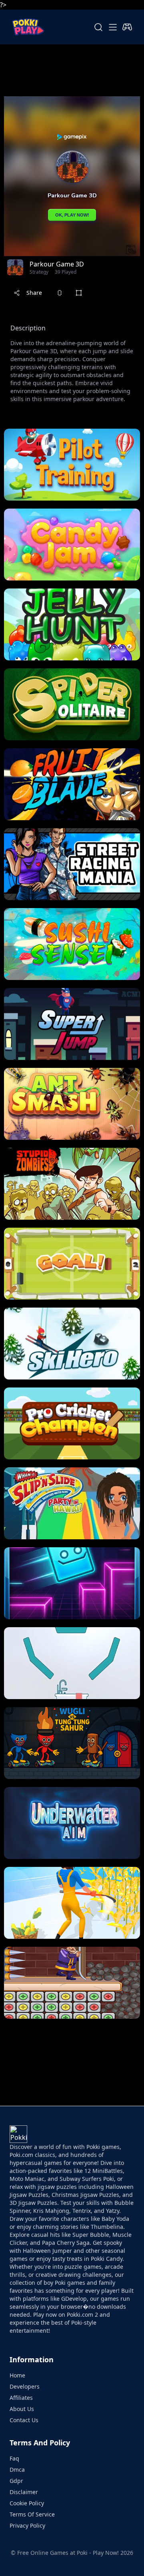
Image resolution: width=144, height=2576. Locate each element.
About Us (22, 2409)
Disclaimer (24, 2492)
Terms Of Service (32, 2514)
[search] (98, 27)
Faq (14, 2458)
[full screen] (79, 293)
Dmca (17, 2470)
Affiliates (21, 2398)
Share (34, 293)
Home (17, 2375)
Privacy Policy (27, 2525)
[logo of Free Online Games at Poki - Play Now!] (28, 27)
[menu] (113, 27)
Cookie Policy (27, 2503)
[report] (60, 293)
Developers (25, 2386)
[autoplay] (127, 27)
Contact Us (24, 2420)
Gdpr (16, 2481)
